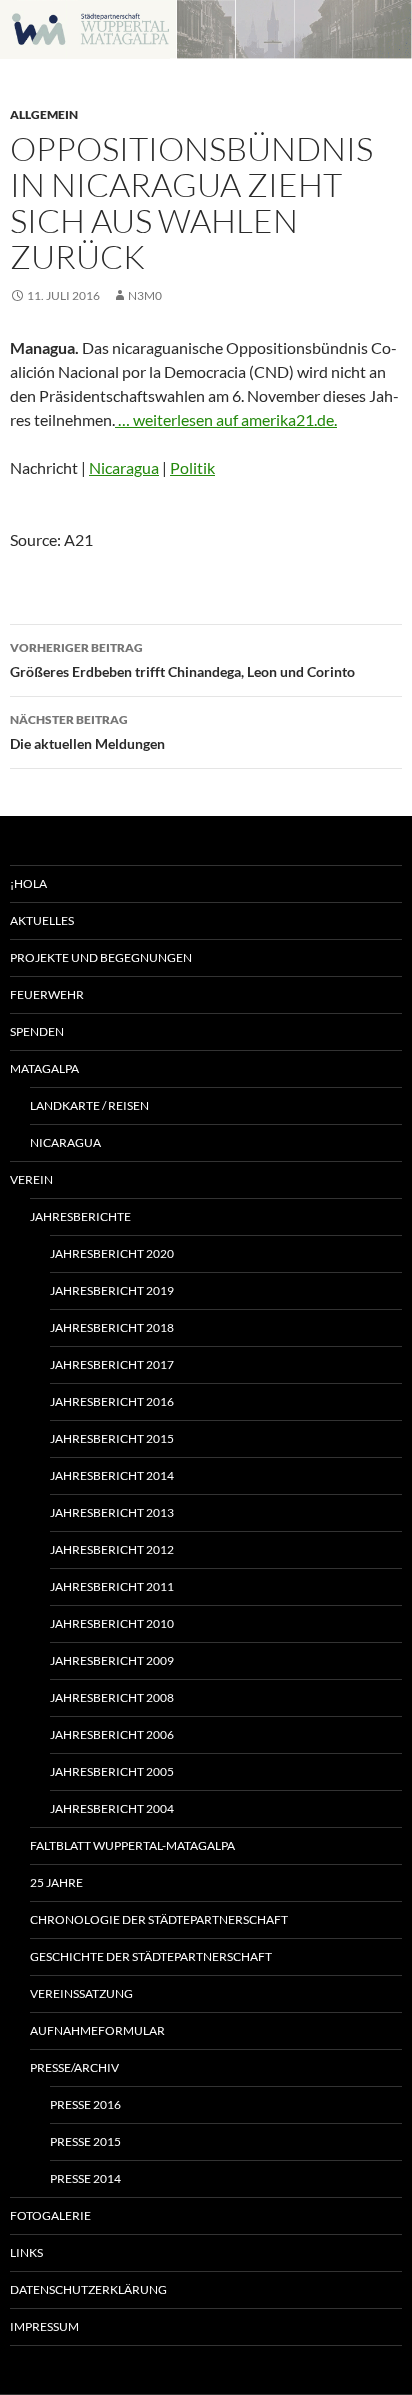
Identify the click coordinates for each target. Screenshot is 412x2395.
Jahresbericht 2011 (112, 1586)
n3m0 (145, 295)
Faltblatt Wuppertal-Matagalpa (132, 1845)
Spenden (37, 1031)
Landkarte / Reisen (89, 1105)
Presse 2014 (85, 2178)
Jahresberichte (80, 1216)
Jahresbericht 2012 (112, 1549)
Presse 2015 (85, 2141)
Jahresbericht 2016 (112, 1401)
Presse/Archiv (74, 2067)
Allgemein (44, 114)
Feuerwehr (47, 994)
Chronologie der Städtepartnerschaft (159, 1919)
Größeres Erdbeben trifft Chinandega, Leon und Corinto (182, 660)
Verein (31, 1179)
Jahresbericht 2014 (112, 1475)
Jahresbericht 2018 (112, 1327)
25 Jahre (56, 1882)
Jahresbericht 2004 (112, 1808)
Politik (192, 467)
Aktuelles (42, 920)
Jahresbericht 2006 (112, 1734)
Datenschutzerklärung (88, 2289)
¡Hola (28, 883)
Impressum (44, 2326)
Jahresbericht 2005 (112, 1771)
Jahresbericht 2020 (112, 1253)
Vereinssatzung (81, 1993)
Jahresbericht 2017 (112, 1364)
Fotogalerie (50, 2215)
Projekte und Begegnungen (101, 957)
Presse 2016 (85, 2104)
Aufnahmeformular (97, 2030)
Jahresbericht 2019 (112, 1290)
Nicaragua (124, 467)
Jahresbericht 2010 (112, 1623)
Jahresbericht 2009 (112, 1660)
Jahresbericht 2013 (112, 1512)
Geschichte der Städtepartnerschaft (151, 1956)
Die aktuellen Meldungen (87, 732)
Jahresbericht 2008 (112, 1697)
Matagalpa (44, 1068)
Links (26, 2252)
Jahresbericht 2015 (112, 1438)
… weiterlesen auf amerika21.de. (226, 419)
